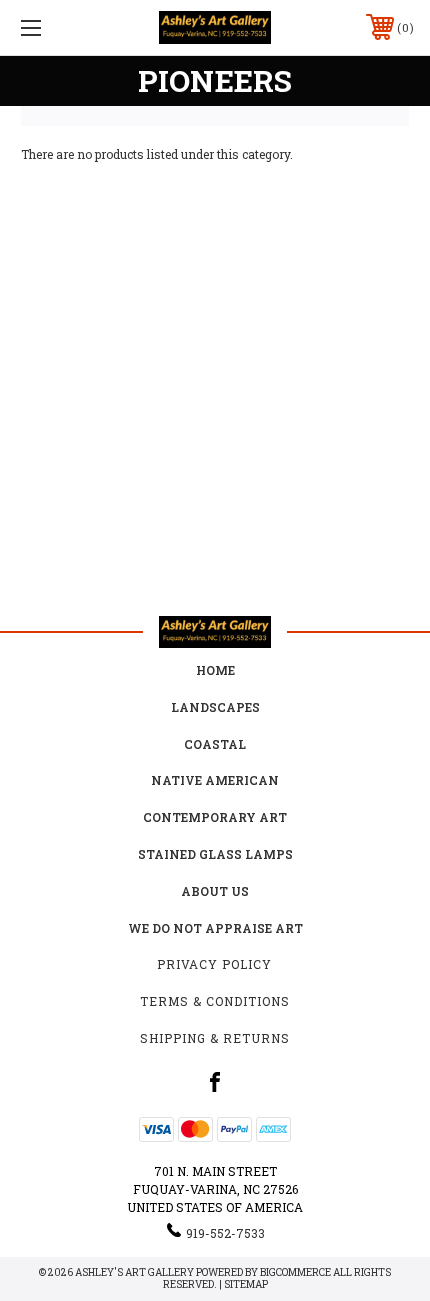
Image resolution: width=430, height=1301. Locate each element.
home (215, 670)
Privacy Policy (214, 964)
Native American (215, 780)
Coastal (215, 744)
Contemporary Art (215, 817)
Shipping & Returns (215, 1038)
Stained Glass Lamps (215, 854)
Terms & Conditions (215, 1001)
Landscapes (215, 707)
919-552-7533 (225, 1233)
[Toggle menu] (60, 27)
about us (215, 891)
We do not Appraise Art (215, 928)
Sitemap (246, 1284)
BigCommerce (295, 1272)
